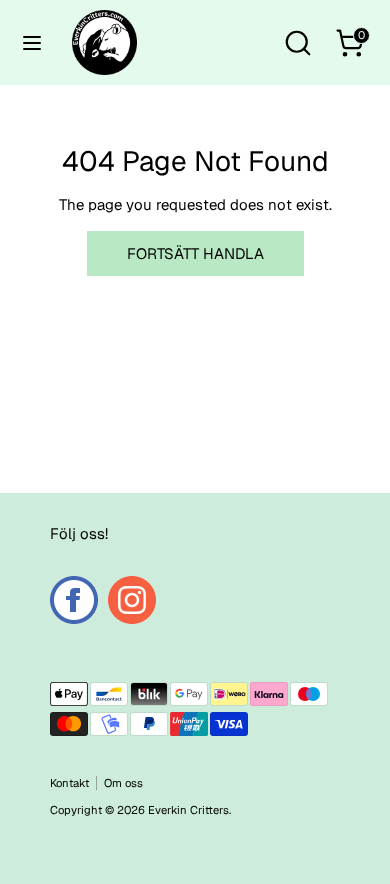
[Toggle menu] (32, 42)
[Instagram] (132, 600)
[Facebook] (74, 600)
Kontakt (69, 783)
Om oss (123, 783)
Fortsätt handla (195, 253)
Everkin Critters (188, 810)
